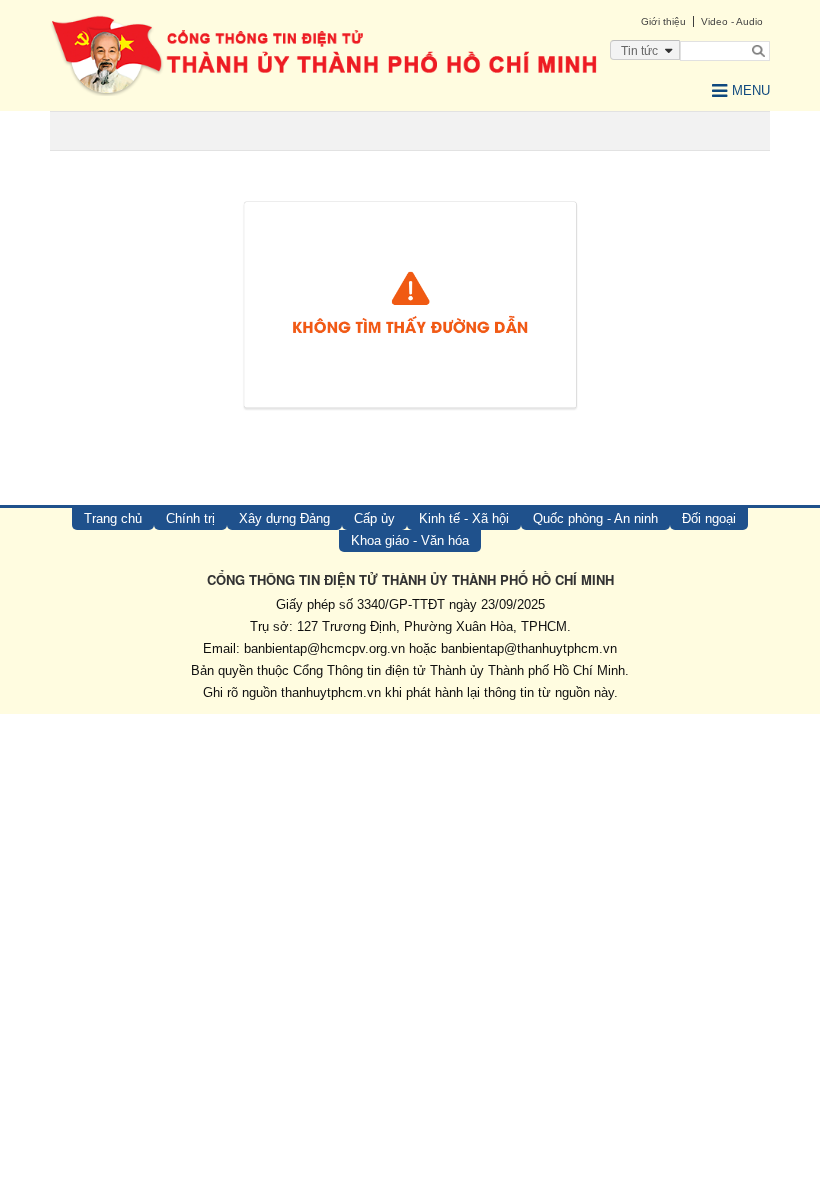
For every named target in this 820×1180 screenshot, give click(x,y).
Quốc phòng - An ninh (595, 518)
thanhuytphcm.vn (331, 692)
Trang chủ (113, 518)
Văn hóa (63, 775)
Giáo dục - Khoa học (105, 808)
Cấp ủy (374, 518)
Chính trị (190, 518)
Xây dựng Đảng (284, 518)
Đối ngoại (709, 518)
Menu (751, 90)
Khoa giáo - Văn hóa (410, 540)
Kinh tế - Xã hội (464, 518)
